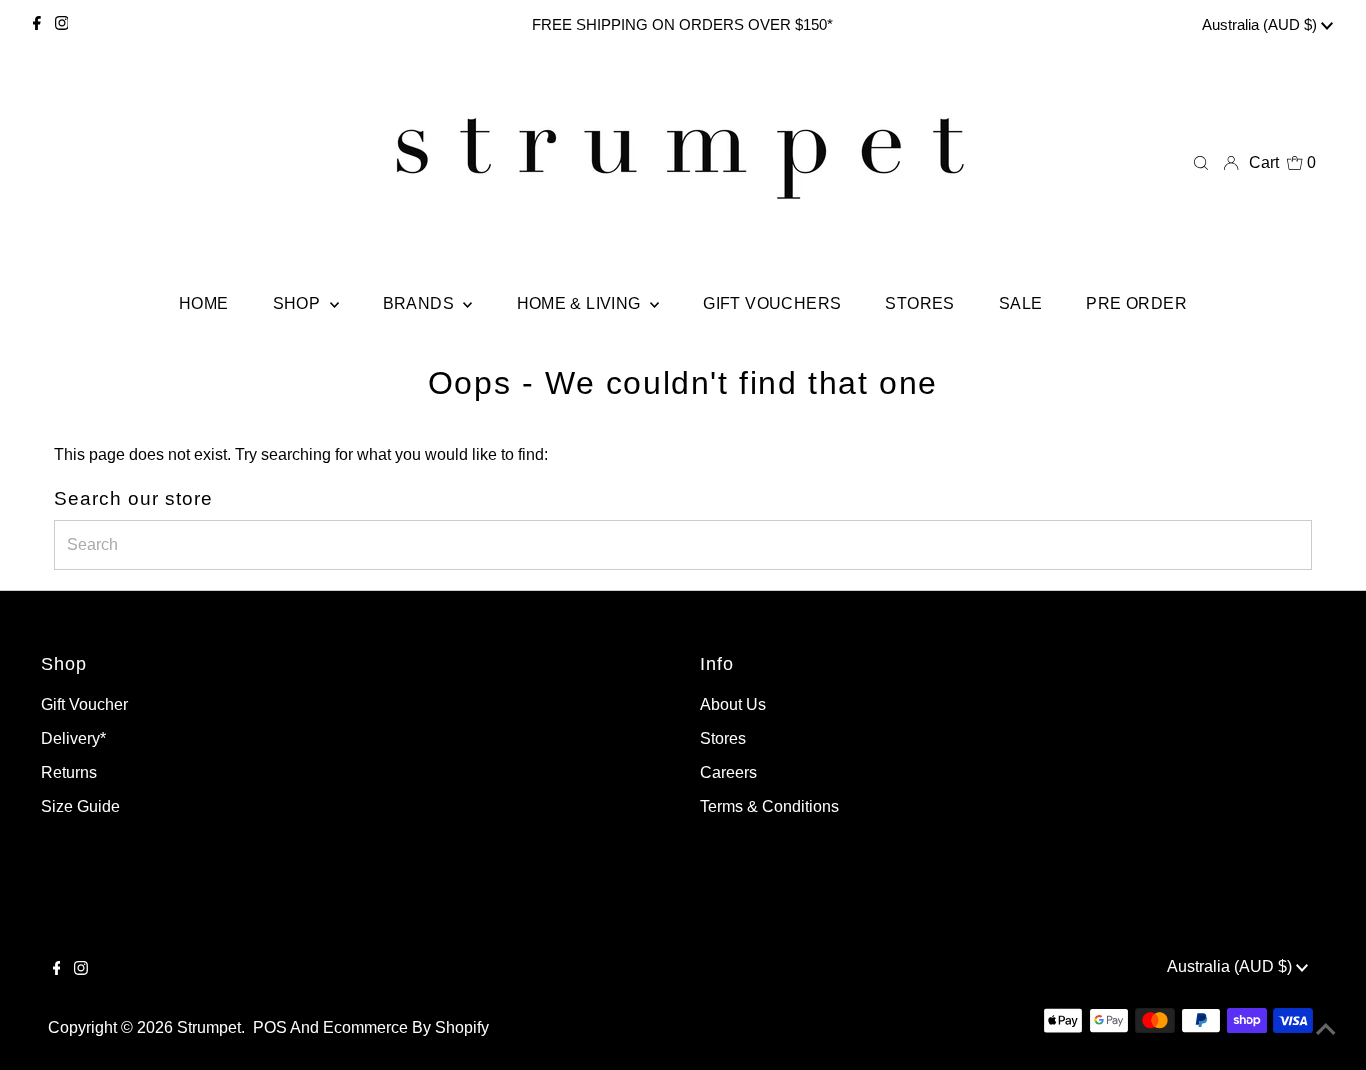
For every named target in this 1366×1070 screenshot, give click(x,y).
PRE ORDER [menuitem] (1136, 303)
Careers (728, 772)
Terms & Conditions (769, 806)
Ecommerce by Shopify (406, 1027)
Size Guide (80, 806)
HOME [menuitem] (204, 303)
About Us (733, 704)
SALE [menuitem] (1021, 303)
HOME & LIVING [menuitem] (581, 303)
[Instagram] (62, 25)
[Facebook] (37, 25)
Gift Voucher (84, 704)
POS (270, 1027)
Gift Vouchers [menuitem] (772, 303)
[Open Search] (1201, 163)
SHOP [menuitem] (299, 303)
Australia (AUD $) (1261, 24)
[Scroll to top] (1326, 1030)
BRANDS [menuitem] (421, 303)
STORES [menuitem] (919, 303)
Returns (69, 772)
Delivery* (73, 738)
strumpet (209, 1027)
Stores (723, 738)
